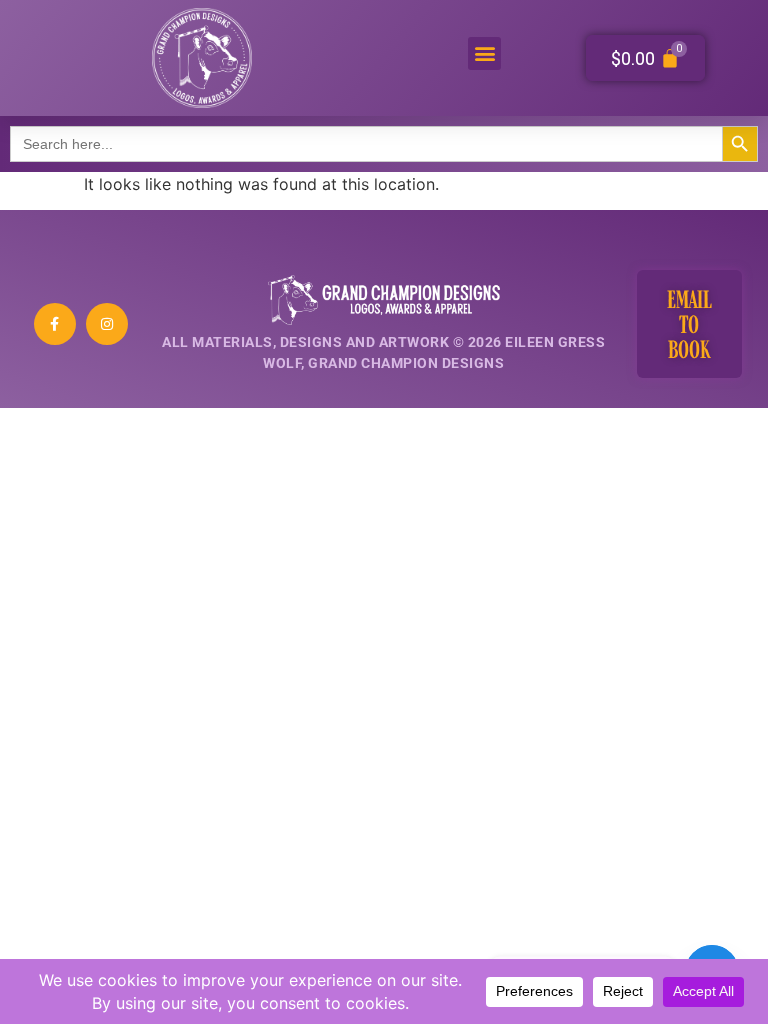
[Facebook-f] (55, 324)
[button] (484, 53)
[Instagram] (107, 324)
